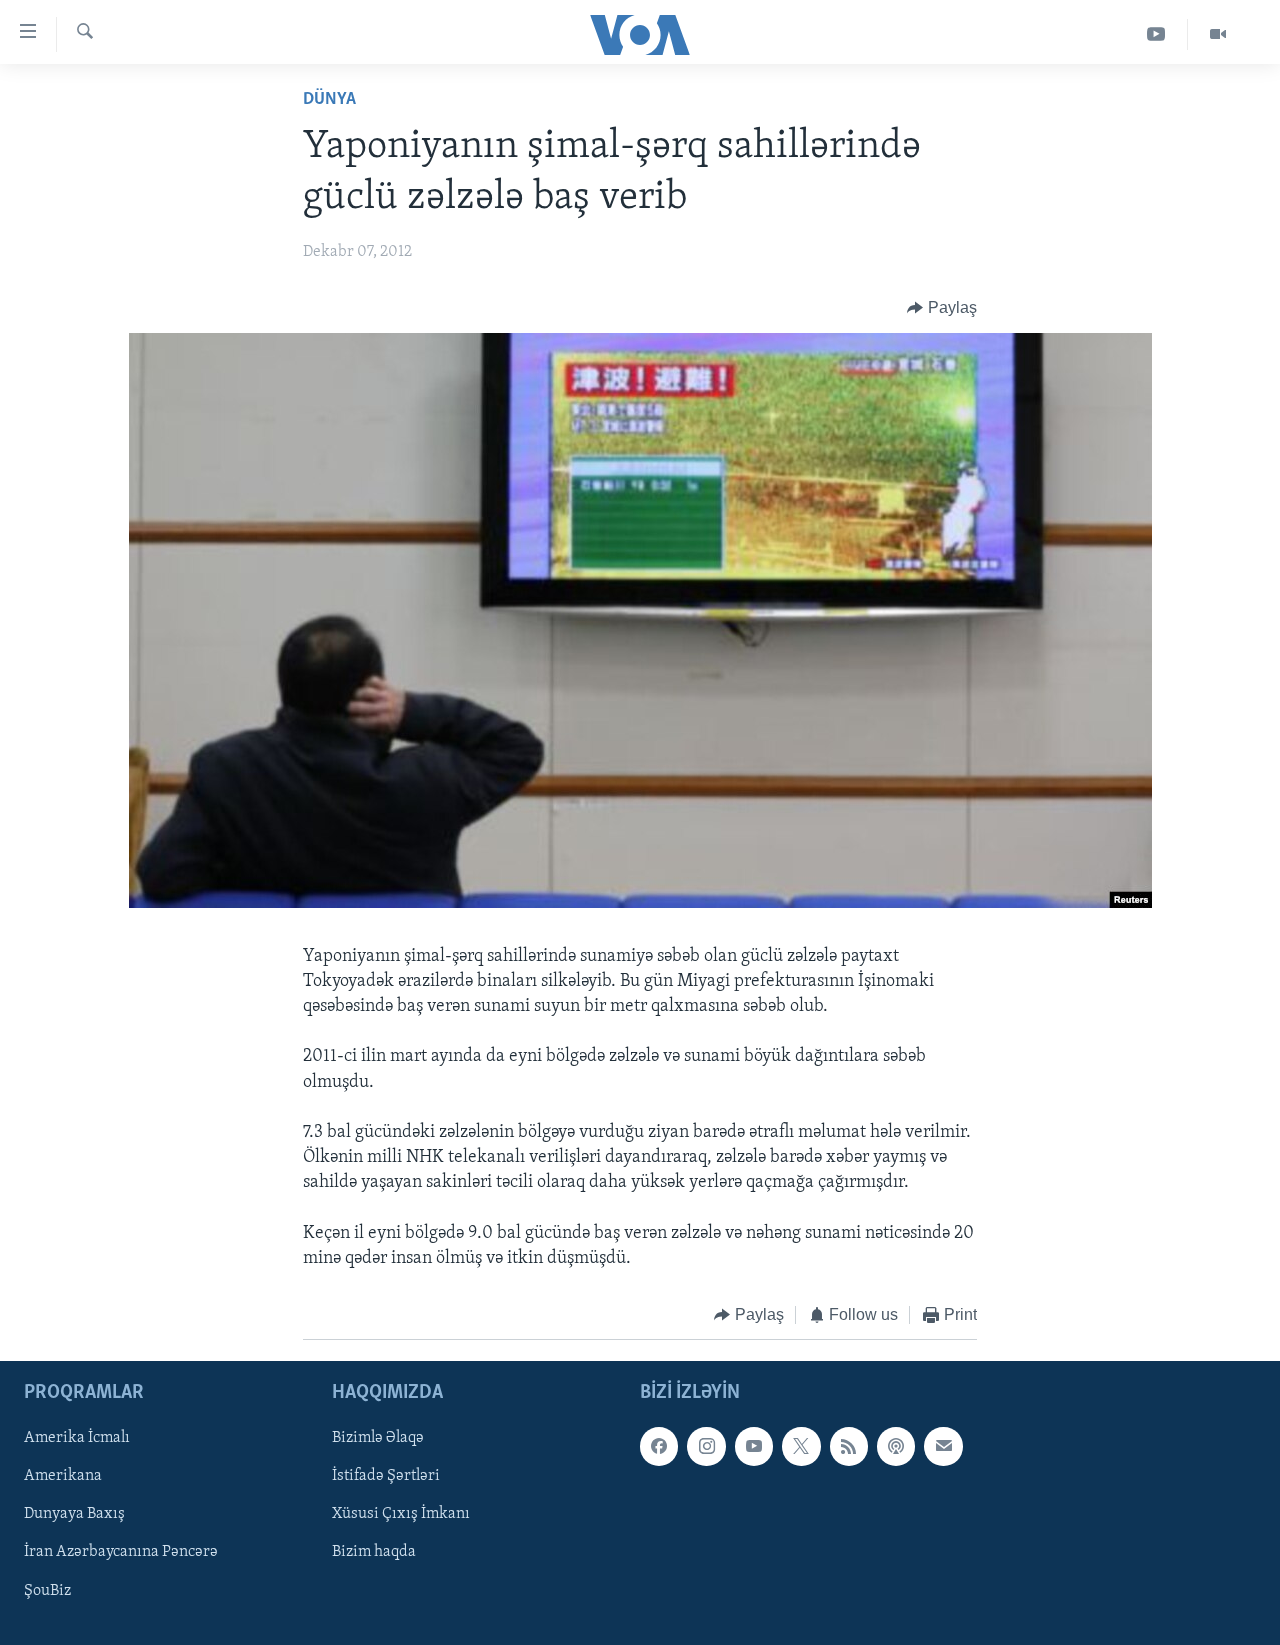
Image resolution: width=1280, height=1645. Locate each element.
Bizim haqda (374, 1552)
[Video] (1218, 34)
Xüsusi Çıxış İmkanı (401, 1514)
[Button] (942, 308)
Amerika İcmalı (77, 1438)
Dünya (329, 100)
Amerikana (63, 1476)
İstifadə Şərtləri (386, 1476)
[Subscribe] (943, 1446)
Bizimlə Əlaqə (378, 1438)
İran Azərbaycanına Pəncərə (121, 1552)
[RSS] (849, 1446)
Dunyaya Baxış (74, 1514)
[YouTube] (1156, 34)
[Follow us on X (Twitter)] (801, 1446)
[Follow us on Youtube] (754, 1446)
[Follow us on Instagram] (706, 1446)
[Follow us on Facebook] (659, 1446)
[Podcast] (896, 1446)
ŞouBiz (47, 1590)
